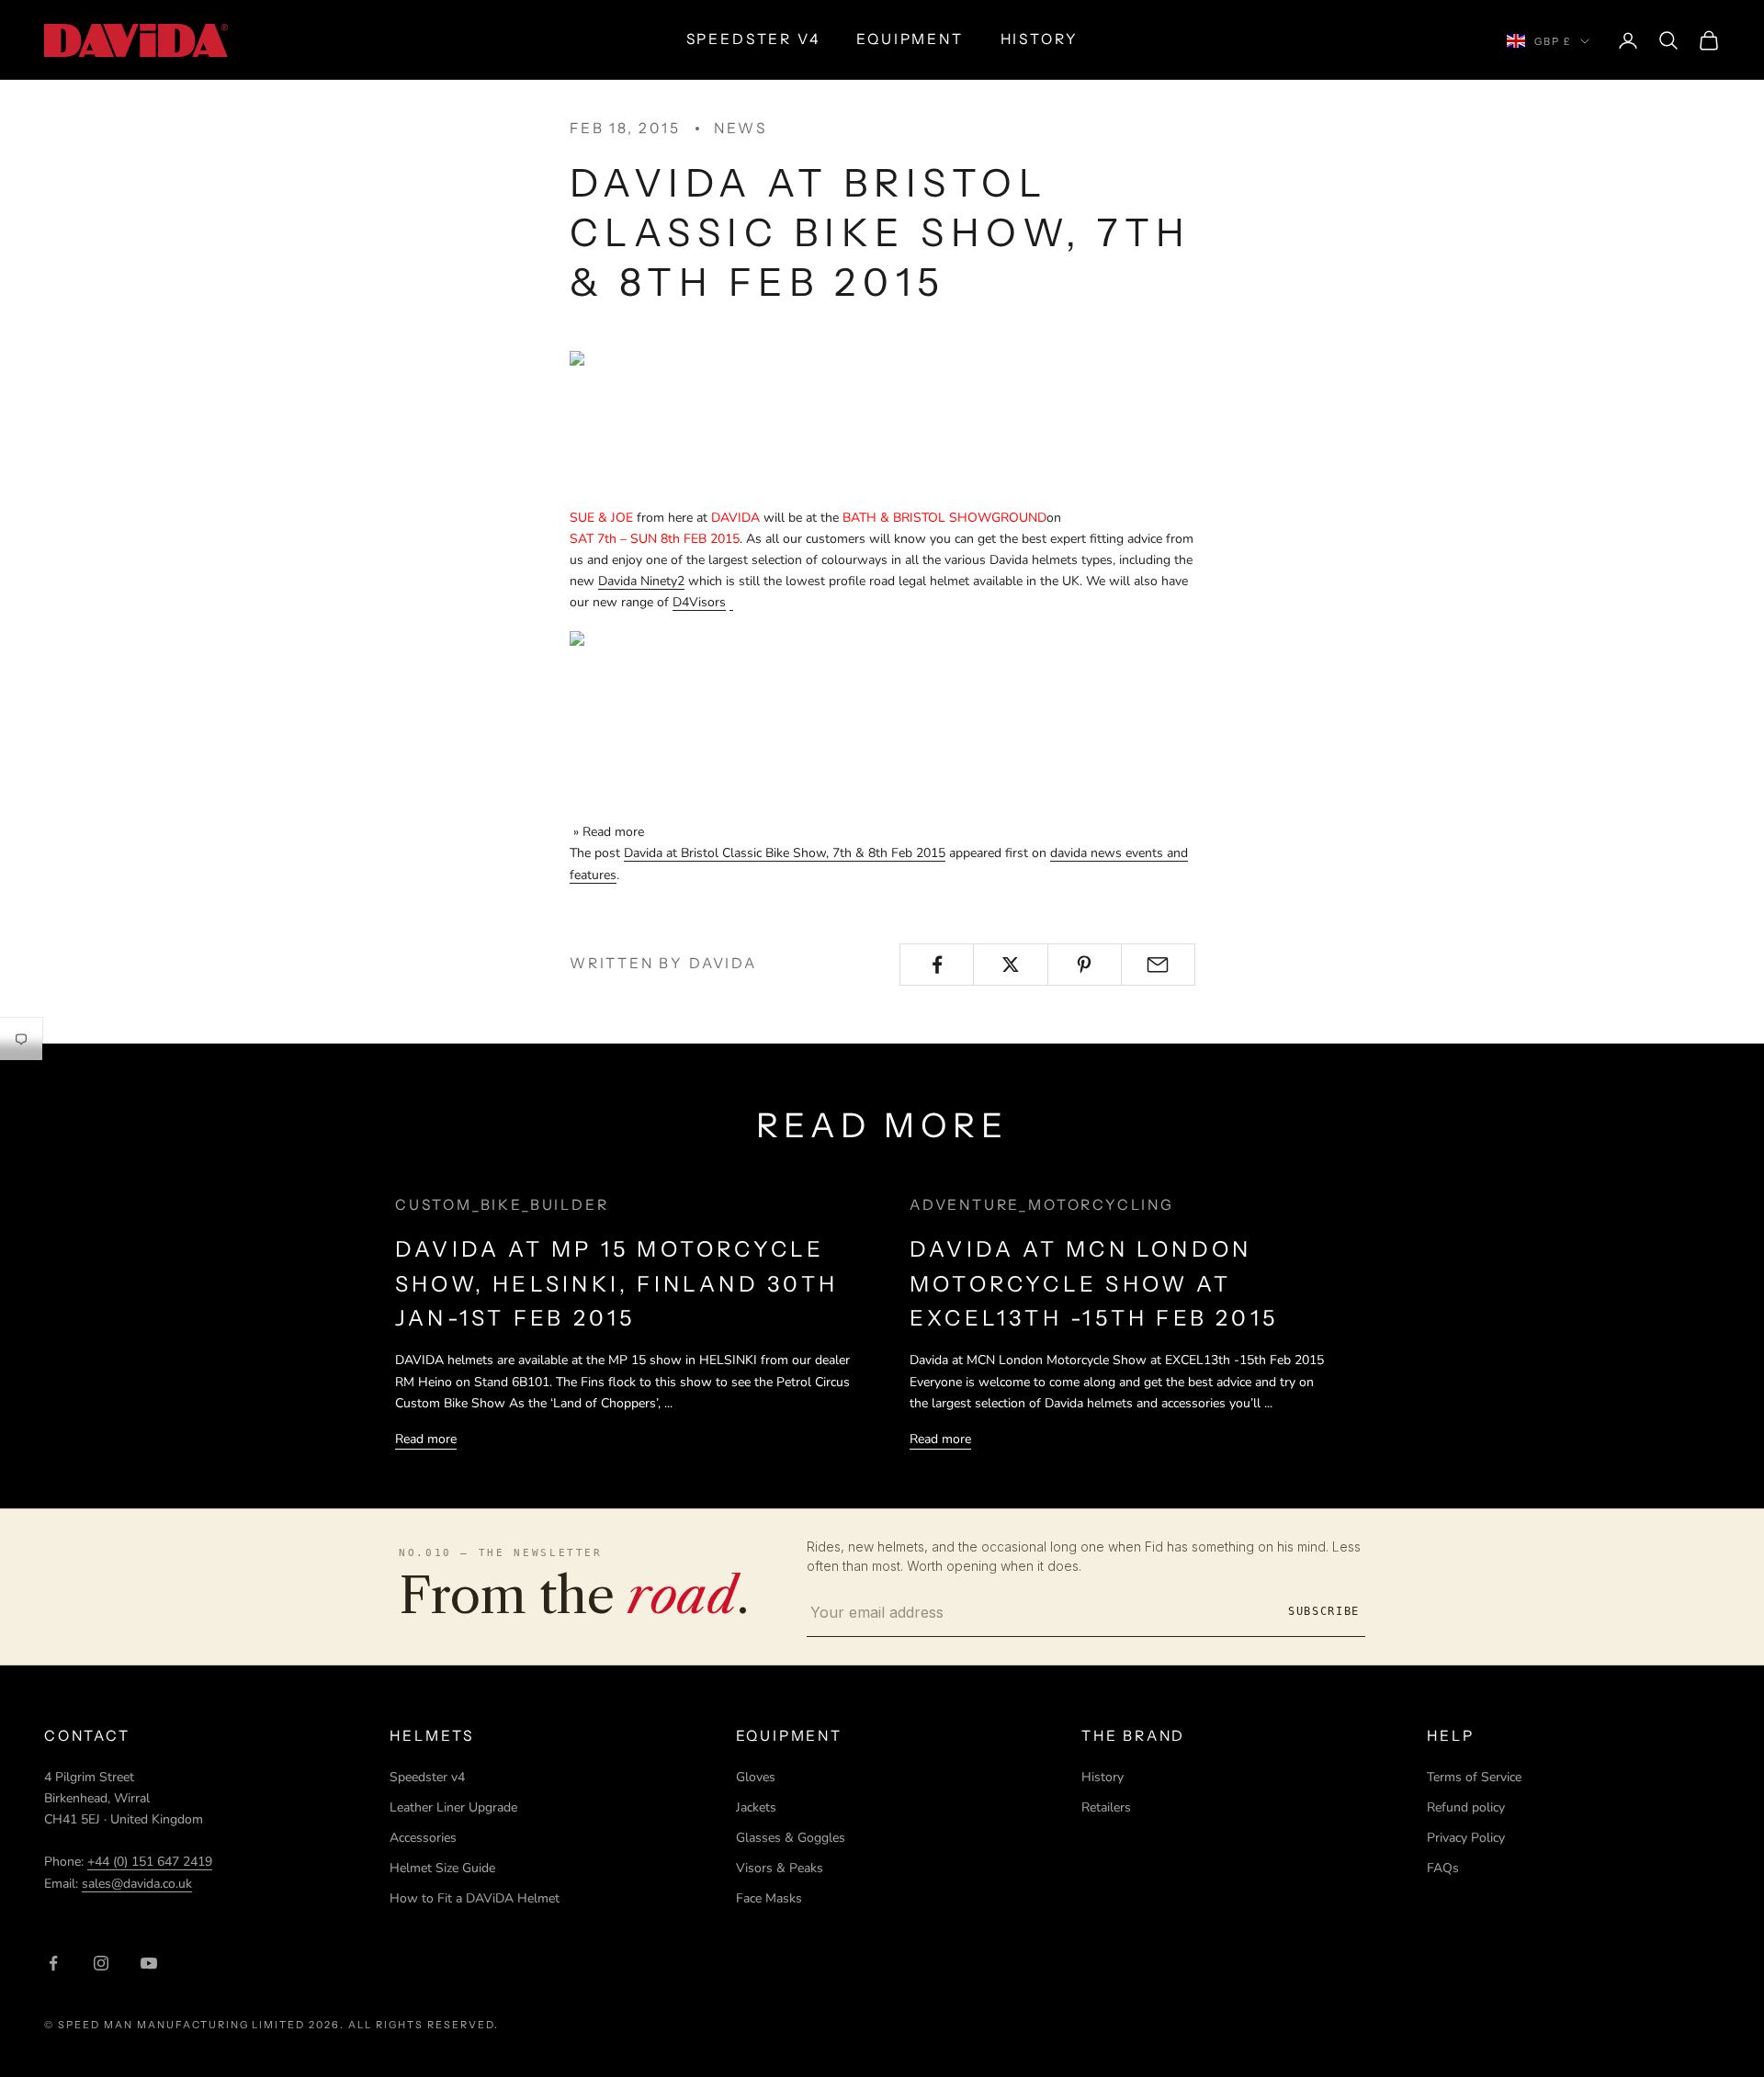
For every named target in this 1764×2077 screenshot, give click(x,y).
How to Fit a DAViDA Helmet (475, 1898)
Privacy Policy (1466, 1838)
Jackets (756, 1807)
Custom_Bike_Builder (502, 1205)
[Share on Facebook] (937, 965)
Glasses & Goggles (791, 1838)
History (1102, 1777)
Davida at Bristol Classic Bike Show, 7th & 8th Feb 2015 (785, 853)
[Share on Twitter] (1010, 965)
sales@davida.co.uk (137, 1884)
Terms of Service (1474, 1777)
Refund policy (1466, 1807)
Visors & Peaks (780, 1868)
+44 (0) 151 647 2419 (150, 1862)
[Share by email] (1158, 965)
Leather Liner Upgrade (453, 1807)
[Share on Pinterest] (1085, 965)
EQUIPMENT (910, 39)
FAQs (1443, 1868)
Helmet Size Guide (442, 1868)
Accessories (423, 1838)
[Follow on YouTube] (149, 1963)
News (741, 128)
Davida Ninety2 (641, 581)
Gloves (756, 1777)
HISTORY (1040, 39)
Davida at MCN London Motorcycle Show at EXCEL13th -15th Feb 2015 (1094, 1283)
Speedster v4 (427, 1777)
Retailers (1106, 1807)
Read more (426, 1439)
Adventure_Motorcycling (1042, 1205)
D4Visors (699, 602)
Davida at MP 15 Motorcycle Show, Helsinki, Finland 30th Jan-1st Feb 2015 (616, 1283)
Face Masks (769, 1898)
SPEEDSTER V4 (753, 39)
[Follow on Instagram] (101, 1963)
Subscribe (1324, 1611)
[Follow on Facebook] (53, 1963)
